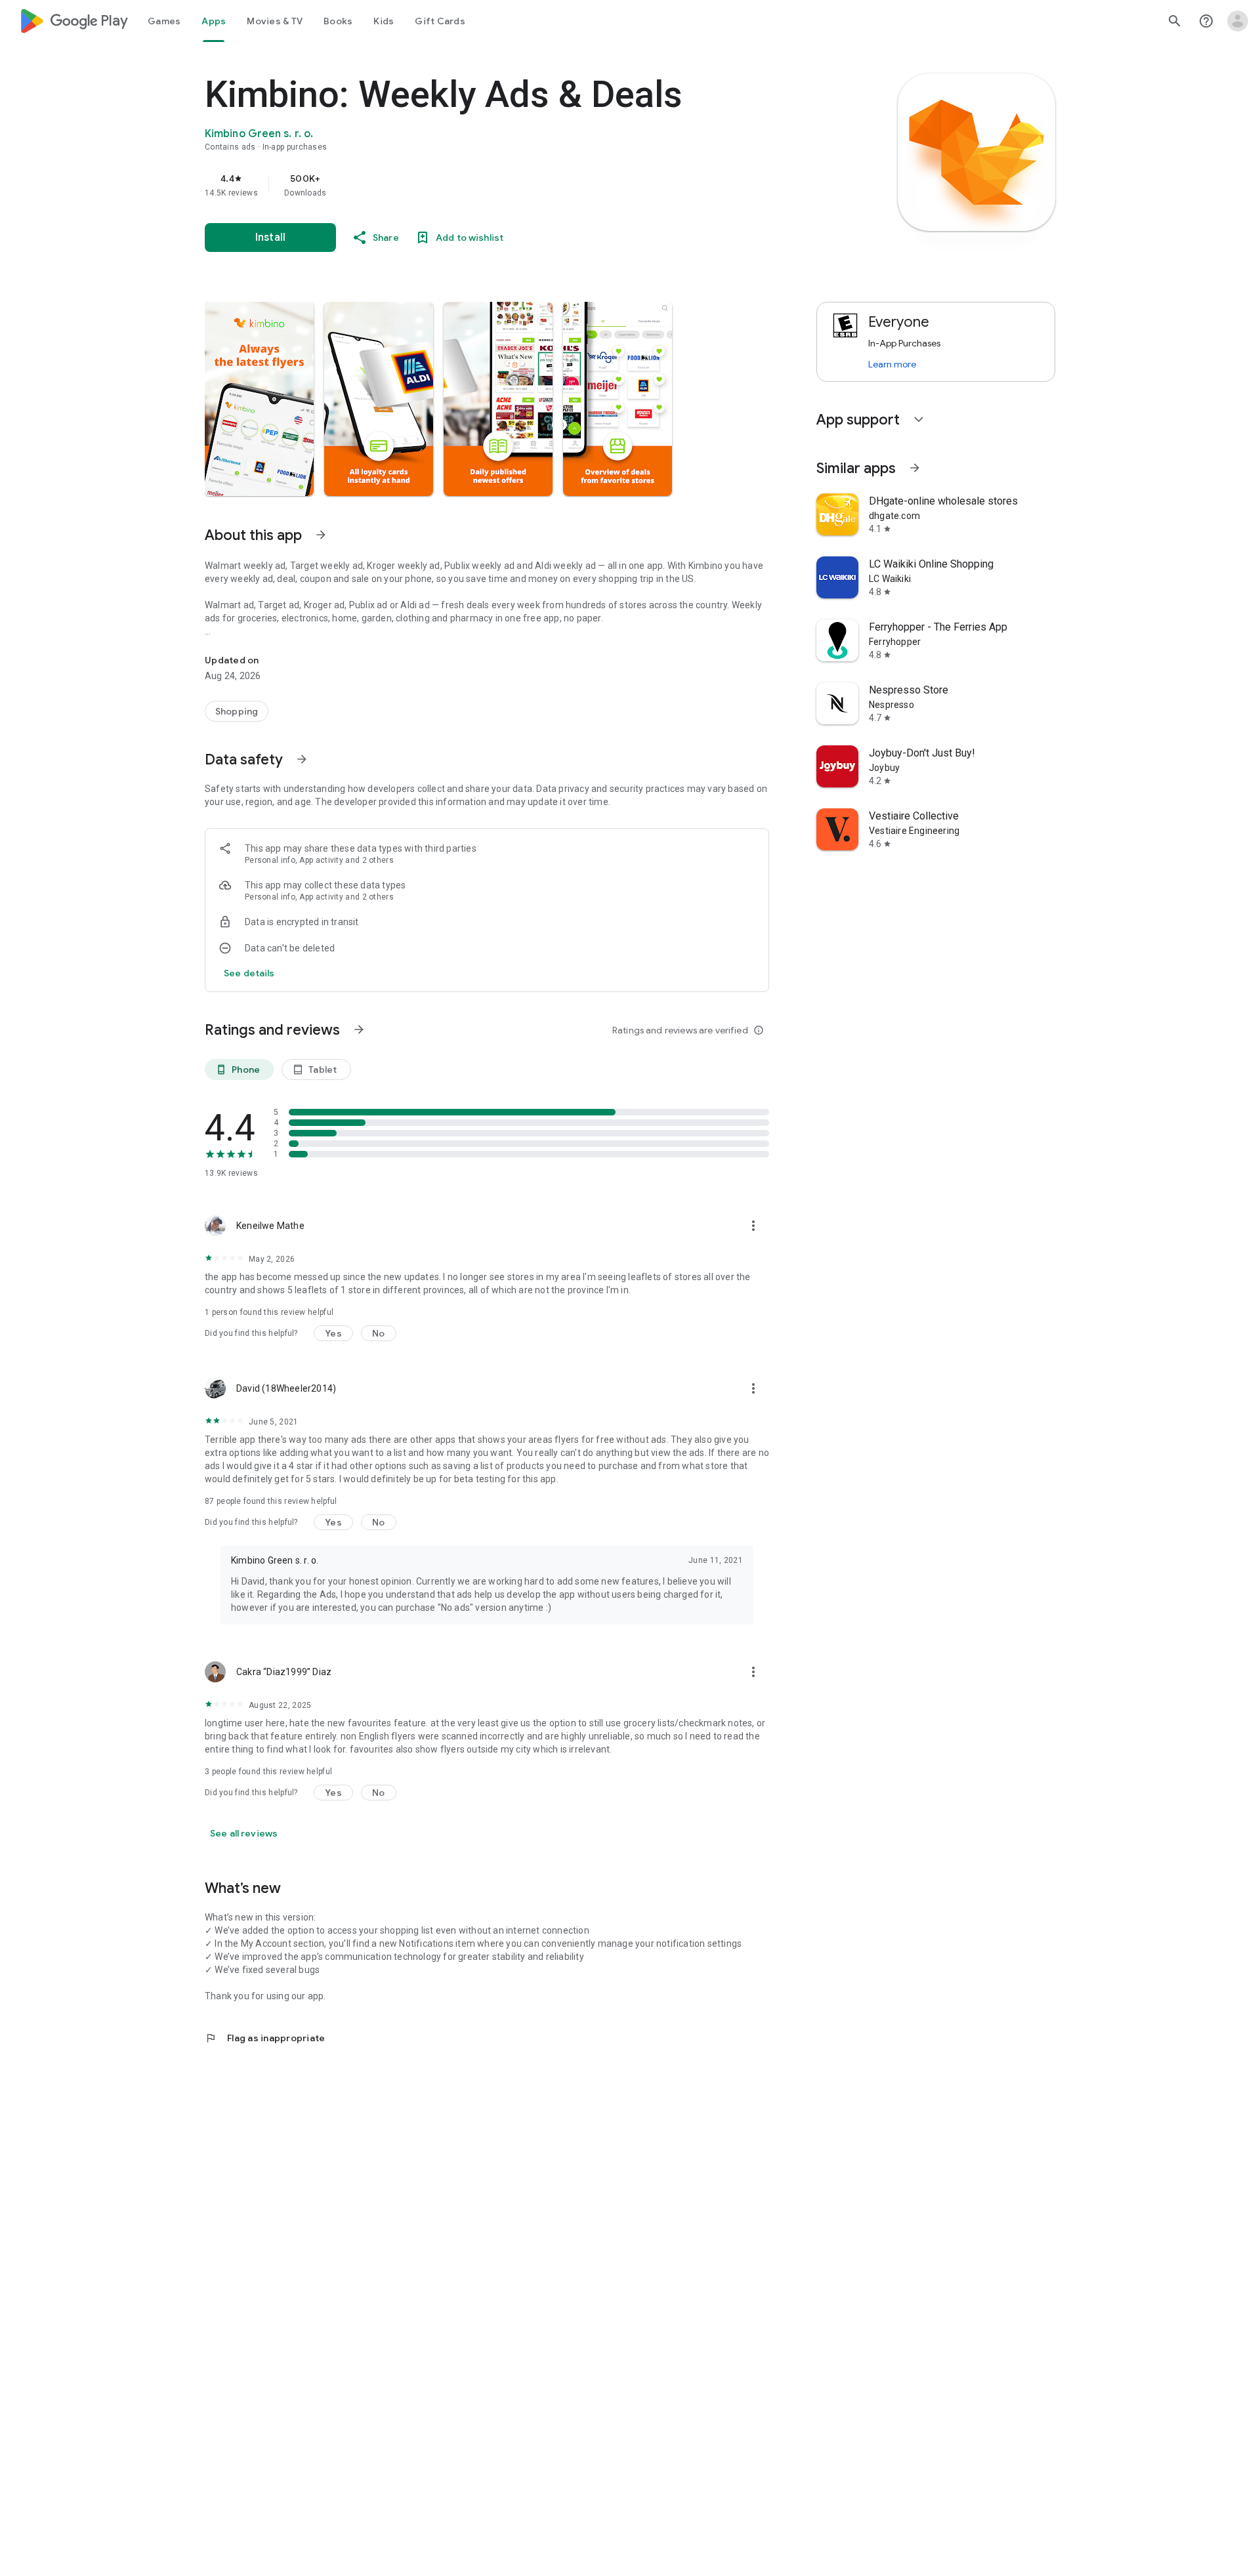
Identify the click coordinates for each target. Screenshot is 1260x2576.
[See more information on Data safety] (302, 759)
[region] (467, 185)
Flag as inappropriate (265, 2038)
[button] (259, 399)
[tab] (164, 21)
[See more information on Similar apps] (915, 468)
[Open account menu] (1238, 21)
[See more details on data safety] (249, 973)
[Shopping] (237, 711)
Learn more (892, 364)
